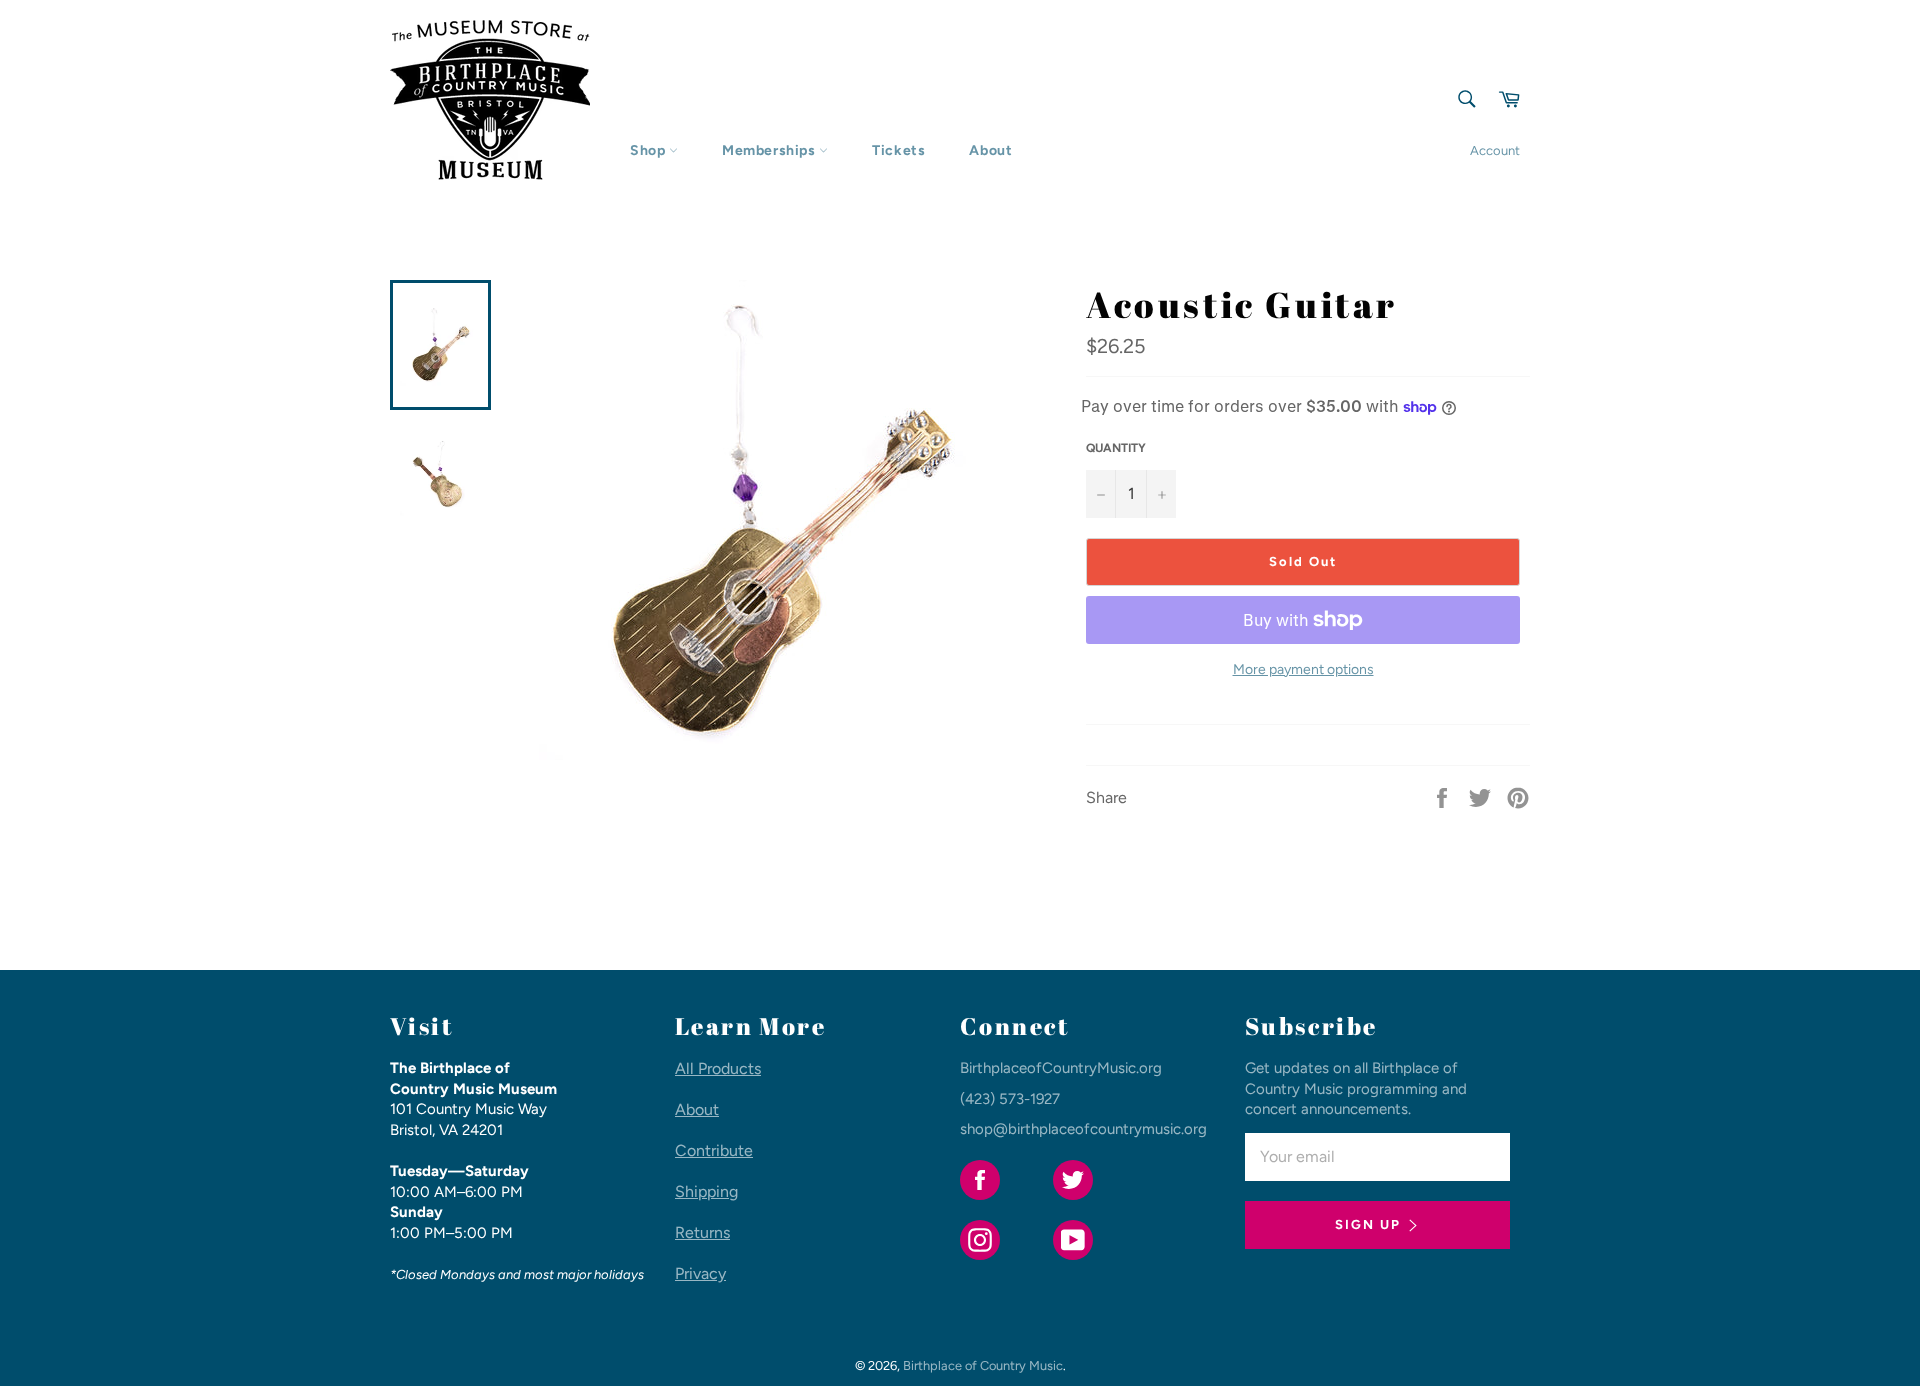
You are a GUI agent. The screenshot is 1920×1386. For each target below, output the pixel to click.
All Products (718, 1068)
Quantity (1116, 448)
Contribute (714, 1150)
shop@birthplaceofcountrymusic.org (1083, 1129)
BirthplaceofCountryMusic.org (1061, 1068)
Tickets (898, 150)
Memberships (770, 150)
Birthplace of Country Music (983, 1365)
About (990, 150)
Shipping (706, 1191)
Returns (702, 1232)
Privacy (700, 1273)
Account (1495, 150)
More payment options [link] (1303, 669)
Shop (649, 150)
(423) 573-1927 (1010, 1099)
